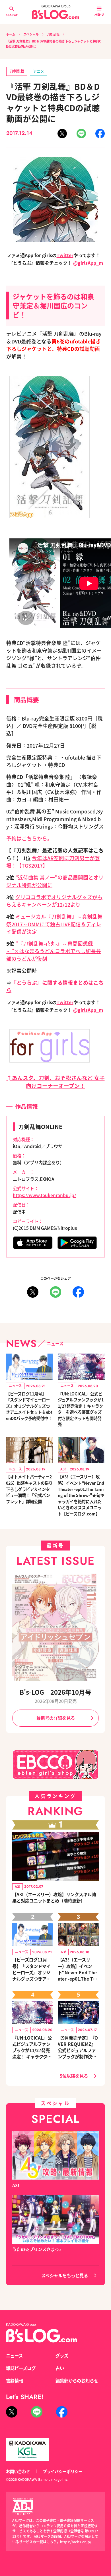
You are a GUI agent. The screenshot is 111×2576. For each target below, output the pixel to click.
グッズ (62, 2355)
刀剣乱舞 (53, 34)
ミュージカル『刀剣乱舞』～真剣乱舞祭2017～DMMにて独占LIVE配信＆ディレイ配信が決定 (54, 924)
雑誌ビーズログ (21, 2368)
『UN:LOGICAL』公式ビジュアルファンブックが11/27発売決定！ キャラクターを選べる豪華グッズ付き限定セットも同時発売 (81, 1409)
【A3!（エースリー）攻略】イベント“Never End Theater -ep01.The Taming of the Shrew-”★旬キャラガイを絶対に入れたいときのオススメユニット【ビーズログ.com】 (81, 1495)
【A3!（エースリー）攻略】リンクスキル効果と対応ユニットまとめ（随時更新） (54, 1897)
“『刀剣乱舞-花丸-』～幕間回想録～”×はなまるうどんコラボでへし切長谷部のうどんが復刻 (54, 951)
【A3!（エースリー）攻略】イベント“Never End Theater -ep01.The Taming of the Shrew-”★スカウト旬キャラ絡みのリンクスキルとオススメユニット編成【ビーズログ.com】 (78, 1969)
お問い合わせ (18, 2471)
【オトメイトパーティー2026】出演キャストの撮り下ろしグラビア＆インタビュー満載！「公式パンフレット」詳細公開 (29, 1489)
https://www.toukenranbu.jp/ (44, 1195)
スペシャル (31, 34)
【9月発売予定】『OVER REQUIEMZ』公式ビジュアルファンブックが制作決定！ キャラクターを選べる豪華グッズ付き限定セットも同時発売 (78, 2047)
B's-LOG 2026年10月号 (55, 1692)
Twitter (65, 255)
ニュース (14, 2355)
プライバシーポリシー (63, 2471)
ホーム (11, 34)
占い (60, 2368)
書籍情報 (15, 2380)
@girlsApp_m (88, 263)
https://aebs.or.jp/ (76, 2542)
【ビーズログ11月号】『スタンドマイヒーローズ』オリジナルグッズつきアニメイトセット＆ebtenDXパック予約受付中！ (29, 1406)
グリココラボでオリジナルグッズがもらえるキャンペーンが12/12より (54, 901)
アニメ (39, 71)
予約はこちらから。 (29, 838)
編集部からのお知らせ (77, 2380)
